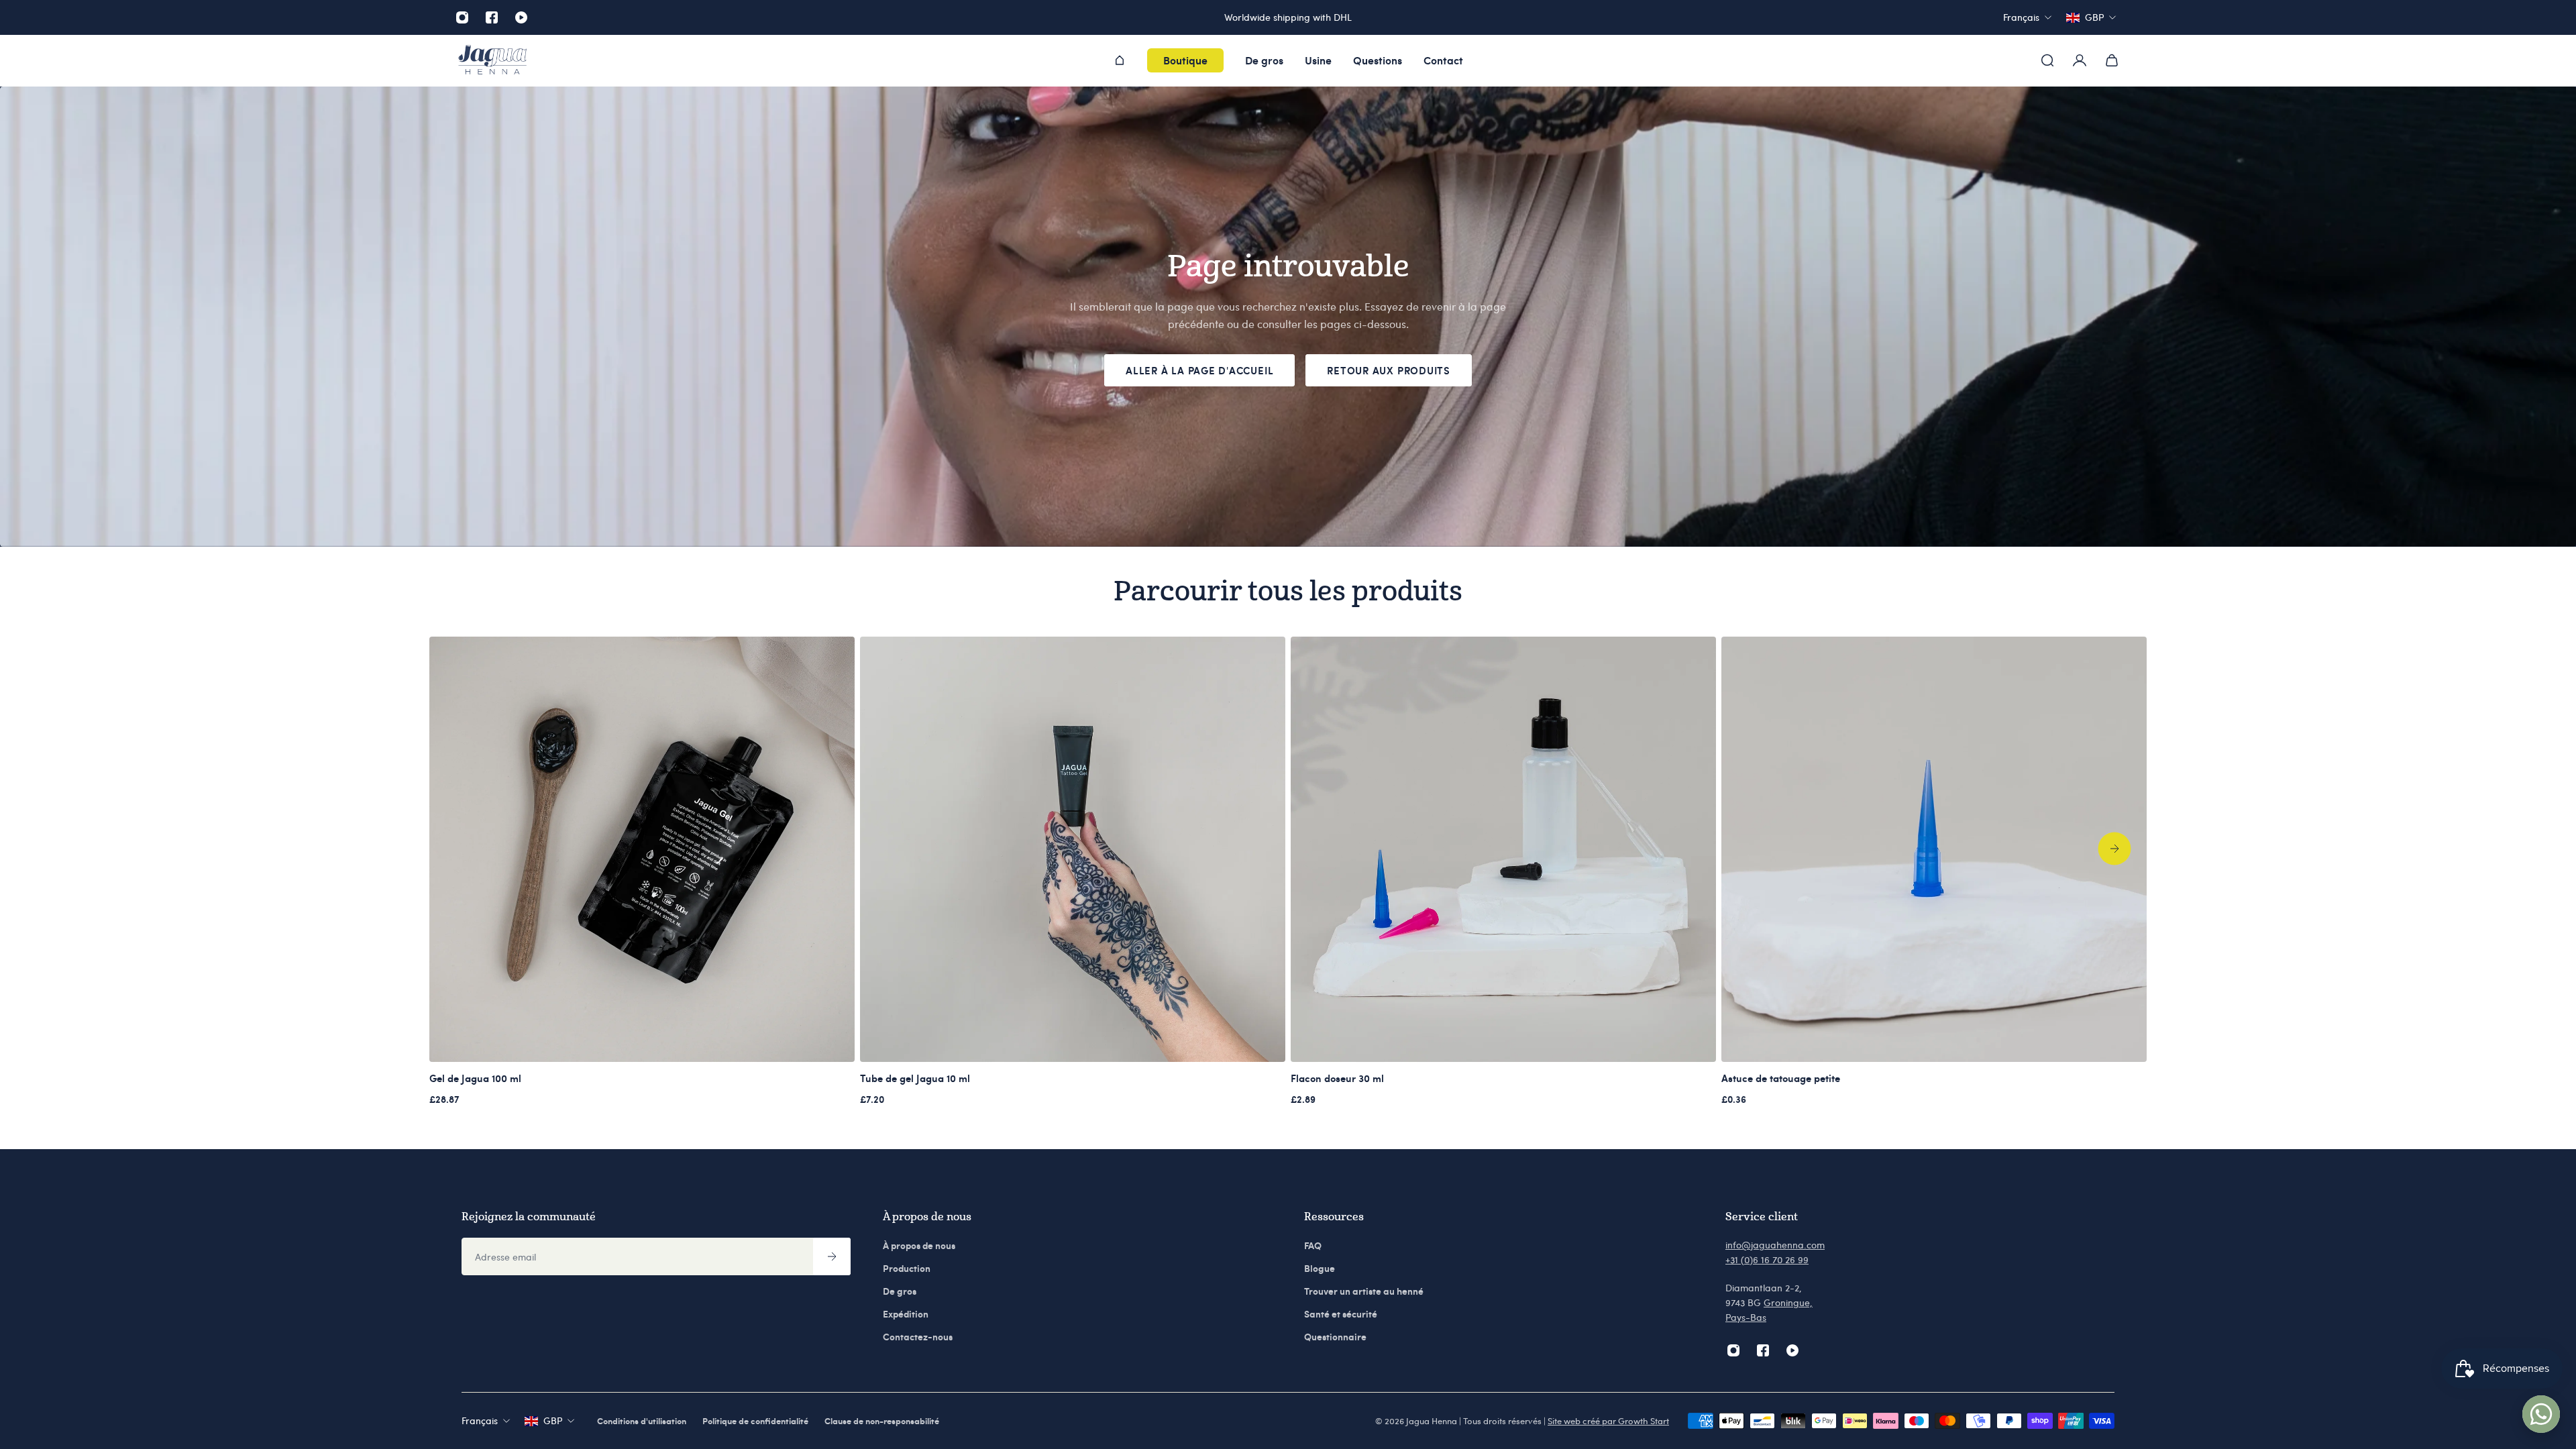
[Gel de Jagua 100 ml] (642, 849)
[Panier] (2112, 60)
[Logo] (492, 61)
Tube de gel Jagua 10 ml (915, 1078)
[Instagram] (462, 17)
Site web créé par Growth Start (1608, 1421)
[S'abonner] (832, 1256)
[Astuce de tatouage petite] (1934, 849)
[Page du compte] (2080, 60)
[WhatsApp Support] (2541, 1414)
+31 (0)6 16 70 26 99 (1767, 1259)
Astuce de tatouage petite (1781, 1078)
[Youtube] (521, 17)
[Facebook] (492, 17)
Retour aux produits (1389, 370)
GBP (553, 1420)
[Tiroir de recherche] (2047, 60)
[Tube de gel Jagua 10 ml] (1073, 849)
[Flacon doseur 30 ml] (1503, 849)
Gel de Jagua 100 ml (475, 1078)
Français (480, 1420)
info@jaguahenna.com (1775, 1245)
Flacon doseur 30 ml (1337, 1078)
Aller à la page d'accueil (1199, 370)
